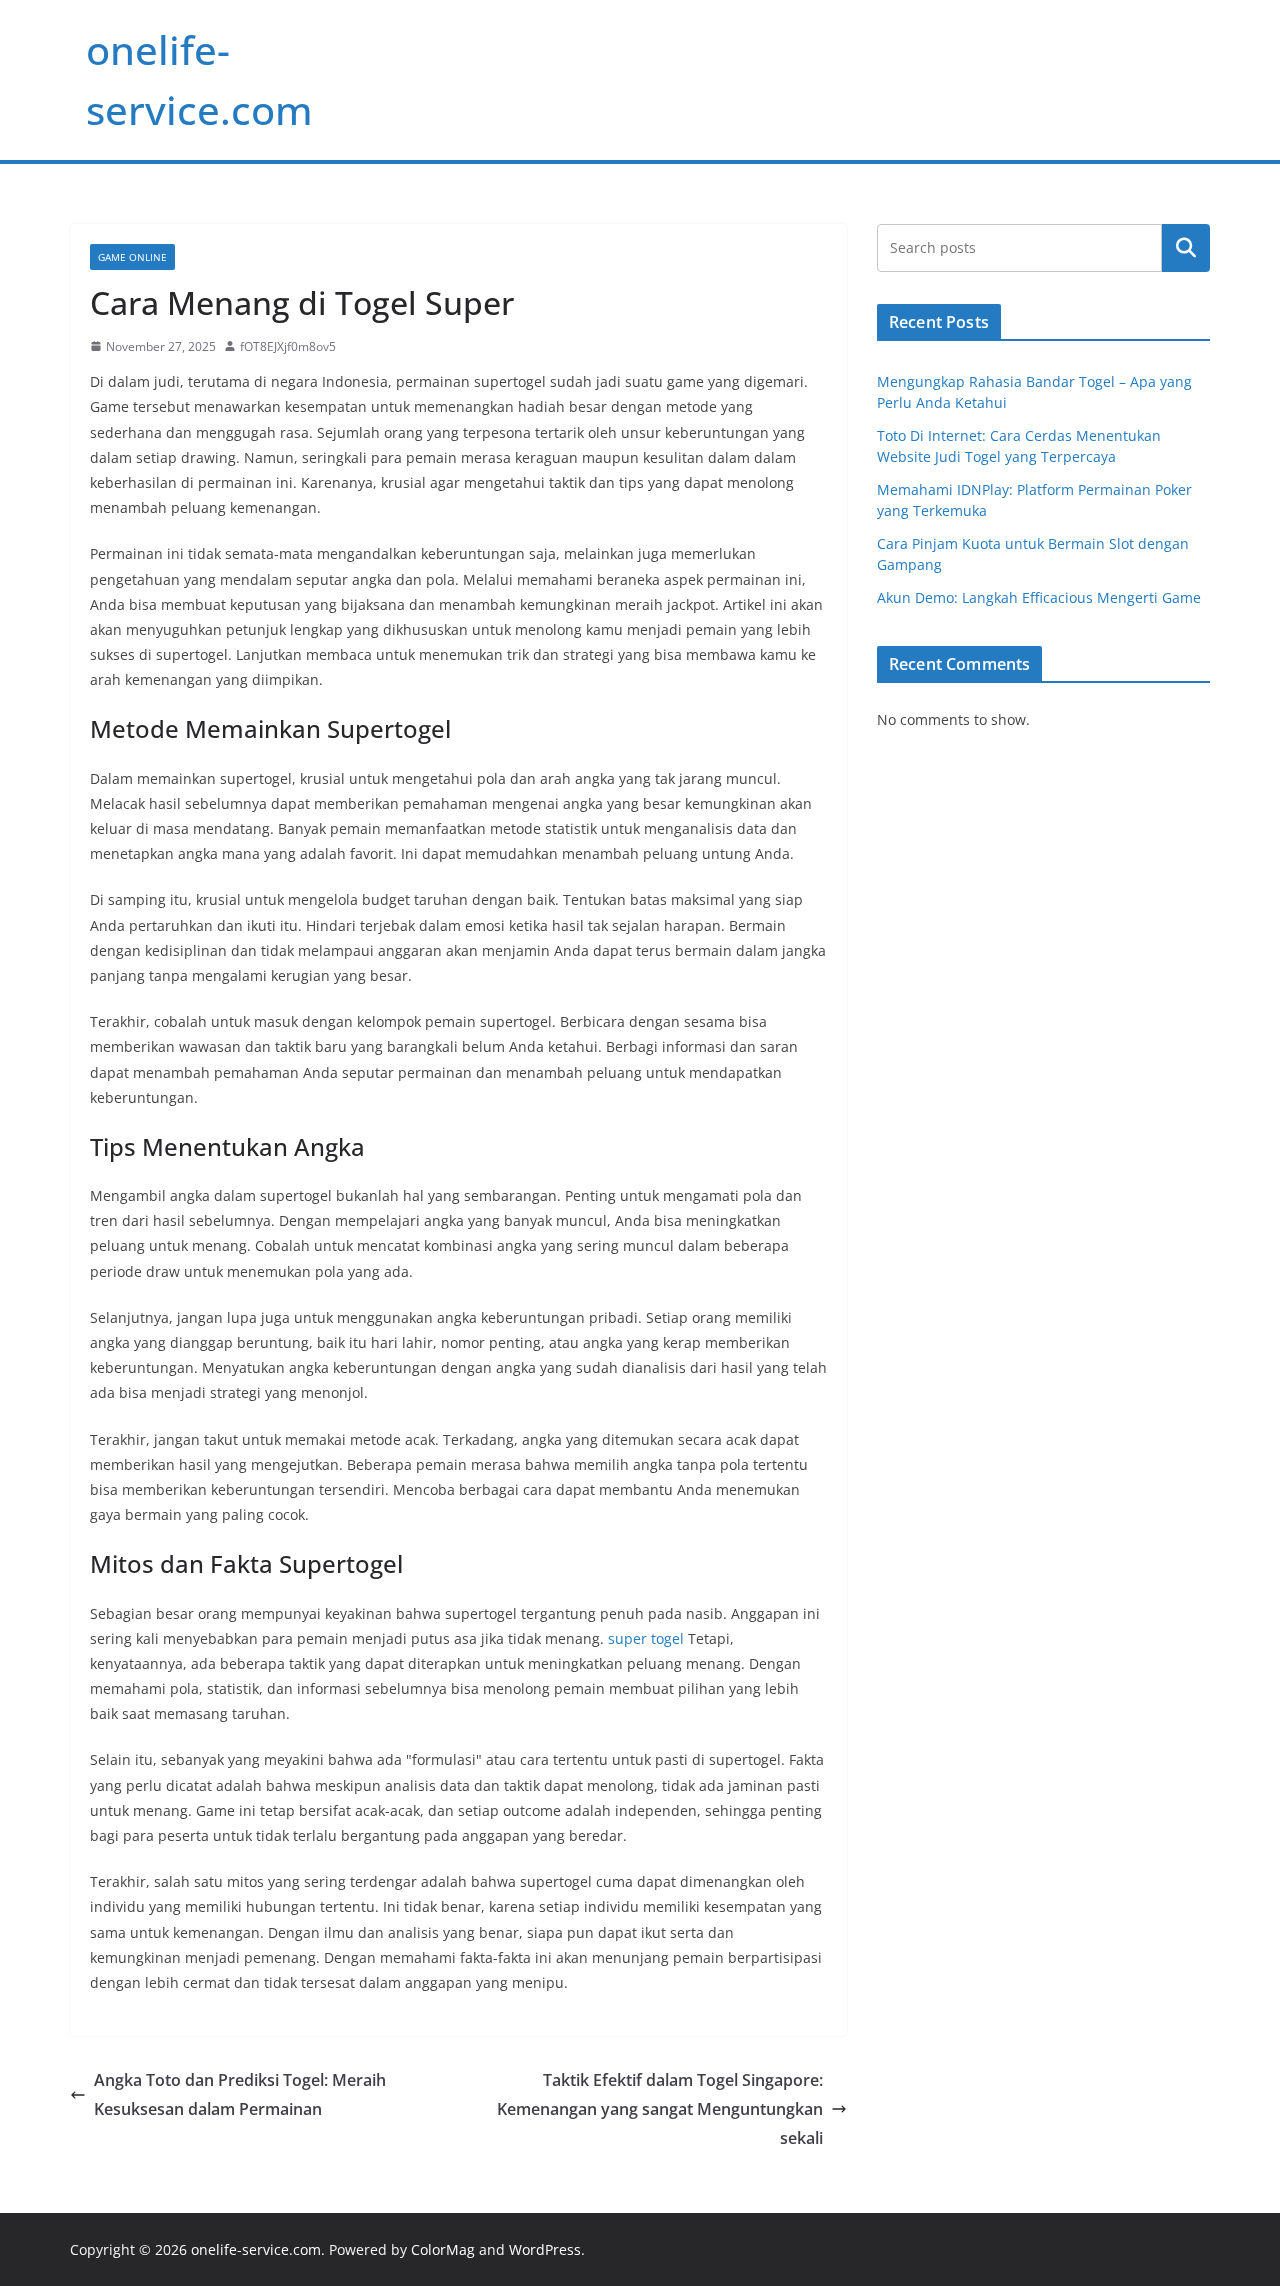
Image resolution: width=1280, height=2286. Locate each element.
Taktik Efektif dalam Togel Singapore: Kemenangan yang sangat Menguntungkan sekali (660, 2109)
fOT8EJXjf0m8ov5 (288, 346)
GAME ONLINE (132, 257)
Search (1186, 248)
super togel (646, 1638)
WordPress (545, 2249)
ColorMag (443, 2249)
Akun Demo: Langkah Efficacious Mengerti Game (1039, 597)
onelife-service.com (256, 2249)
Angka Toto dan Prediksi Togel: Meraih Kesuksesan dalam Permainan (240, 2094)
